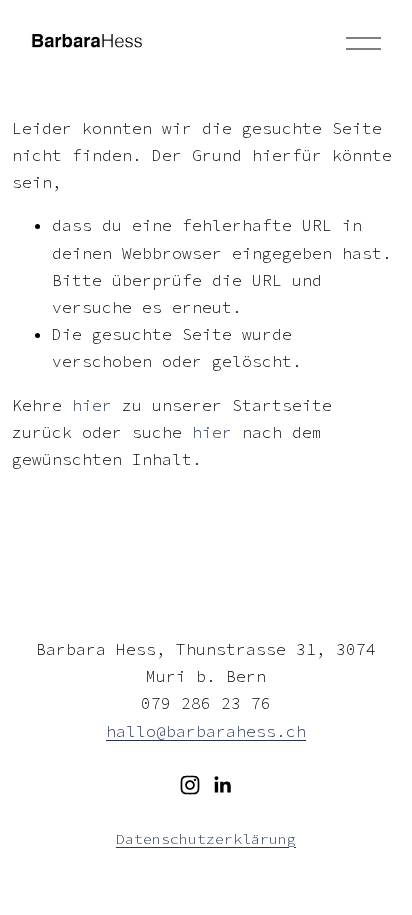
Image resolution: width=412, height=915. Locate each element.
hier (92, 405)
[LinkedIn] (222, 785)
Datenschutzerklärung (206, 838)
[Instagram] (190, 785)
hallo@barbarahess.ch (206, 731)
